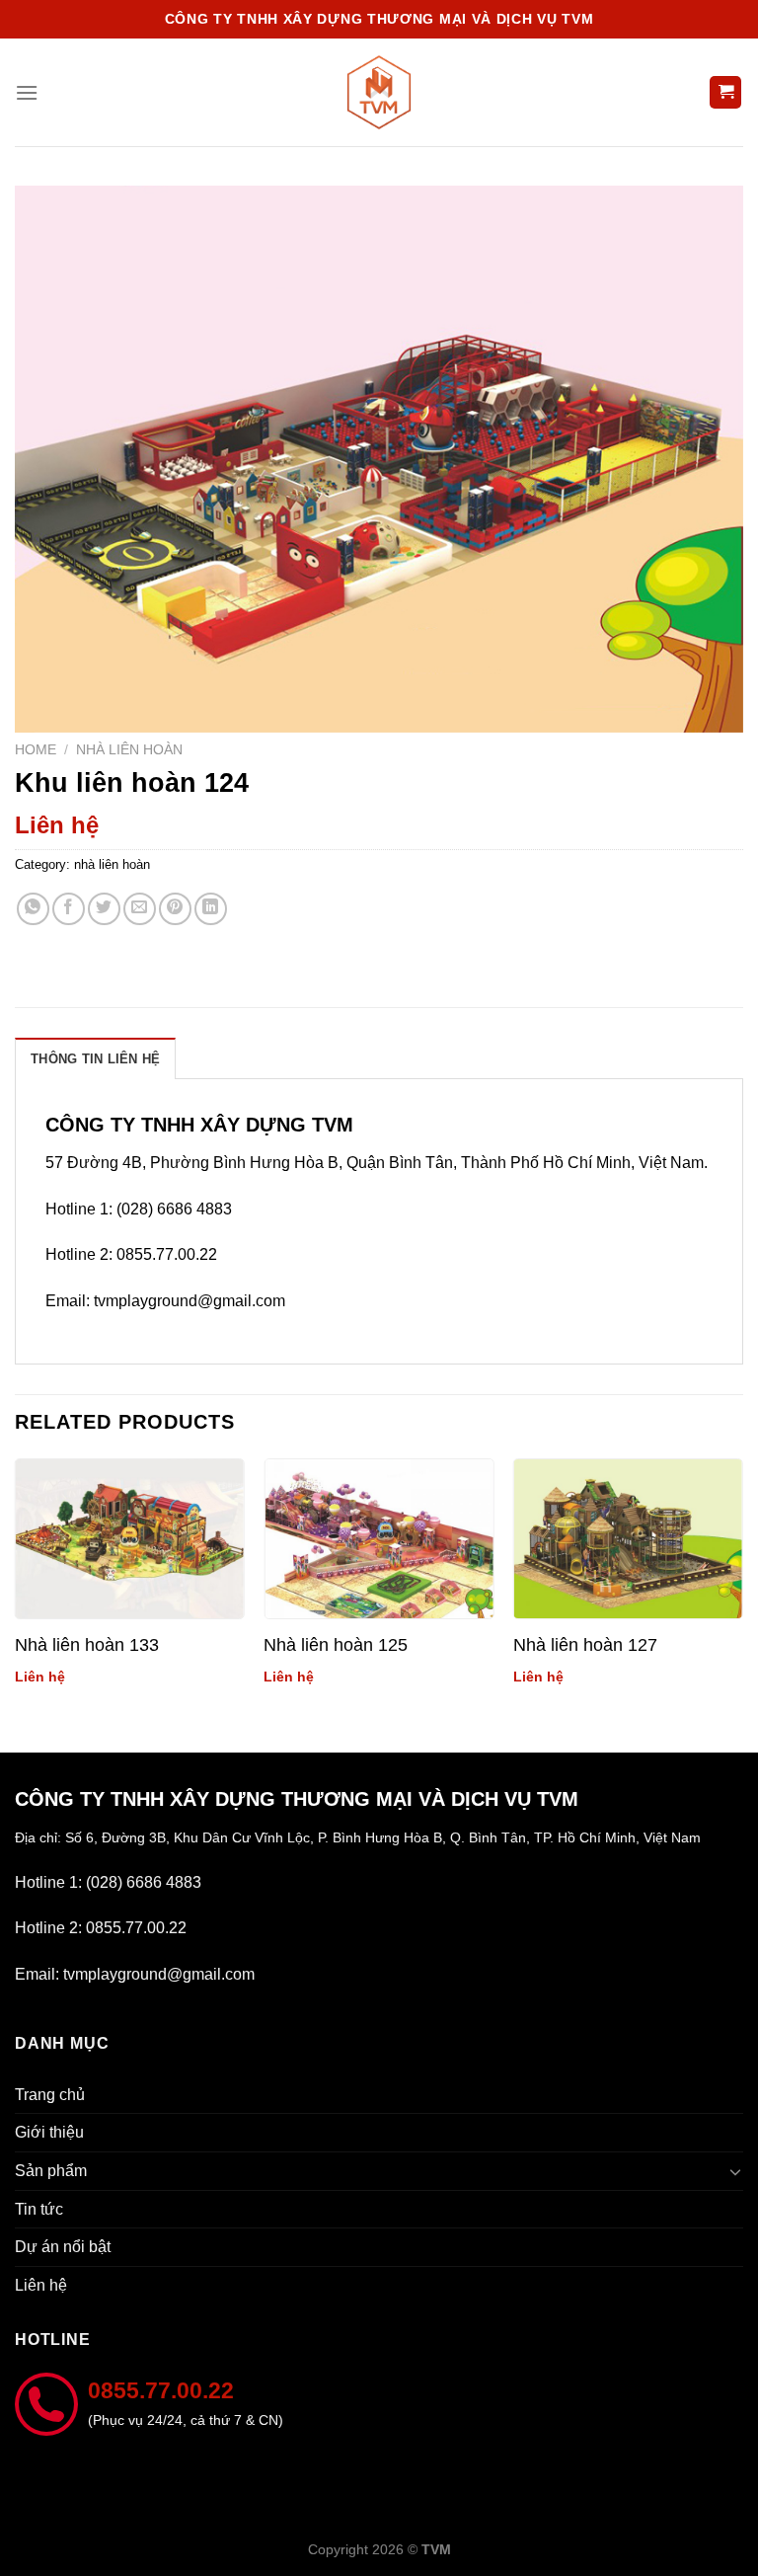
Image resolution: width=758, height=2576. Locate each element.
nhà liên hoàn (129, 750)
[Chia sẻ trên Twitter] (104, 909)
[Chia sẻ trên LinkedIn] (211, 909)
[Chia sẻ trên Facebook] (69, 909)
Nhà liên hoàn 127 (585, 1645)
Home (36, 750)
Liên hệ (41, 2285)
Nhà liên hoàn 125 (336, 1645)
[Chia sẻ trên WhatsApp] (33, 909)
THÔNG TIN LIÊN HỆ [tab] (95, 1059)
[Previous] (16, 1589)
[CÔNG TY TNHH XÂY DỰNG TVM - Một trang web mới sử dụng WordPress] (379, 92)
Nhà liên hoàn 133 (87, 1645)
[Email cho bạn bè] (140, 909)
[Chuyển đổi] (735, 2171)
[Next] (742, 1589)
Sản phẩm (51, 2171)
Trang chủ (50, 2095)
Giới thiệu (49, 2132)
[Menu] (27, 92)
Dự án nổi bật (63, 2247)
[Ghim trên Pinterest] (175, 909)
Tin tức (39, 2209)
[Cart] (725, 92)
